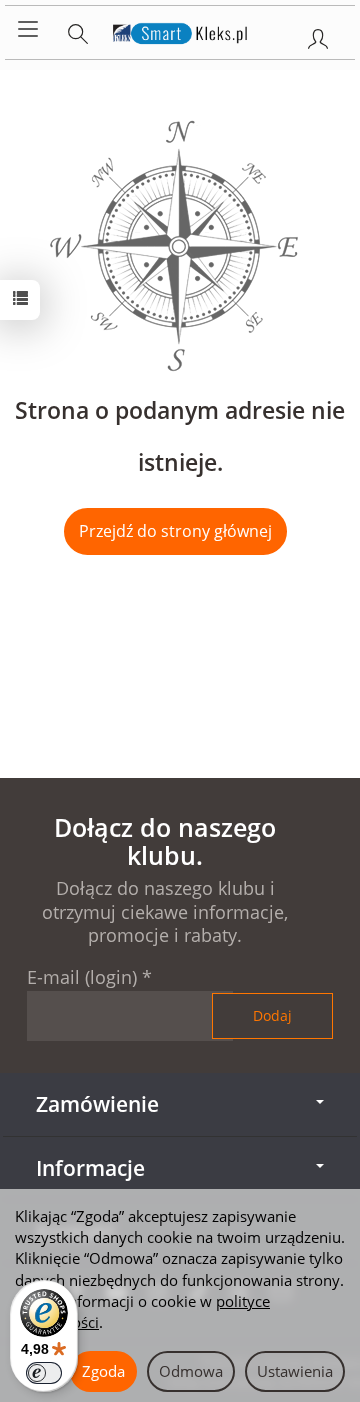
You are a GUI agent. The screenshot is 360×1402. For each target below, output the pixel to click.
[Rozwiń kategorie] (28, 30)
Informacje (90, 1168)
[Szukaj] (78, 30)
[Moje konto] (318, 35)
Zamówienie (97, 1104)
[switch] (44, 1373)
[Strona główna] (180, 30)
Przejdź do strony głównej (175, 531)
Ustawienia (295, 1371)
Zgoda (103, 1371)
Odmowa (191, 1371)
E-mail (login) (82, 977)
